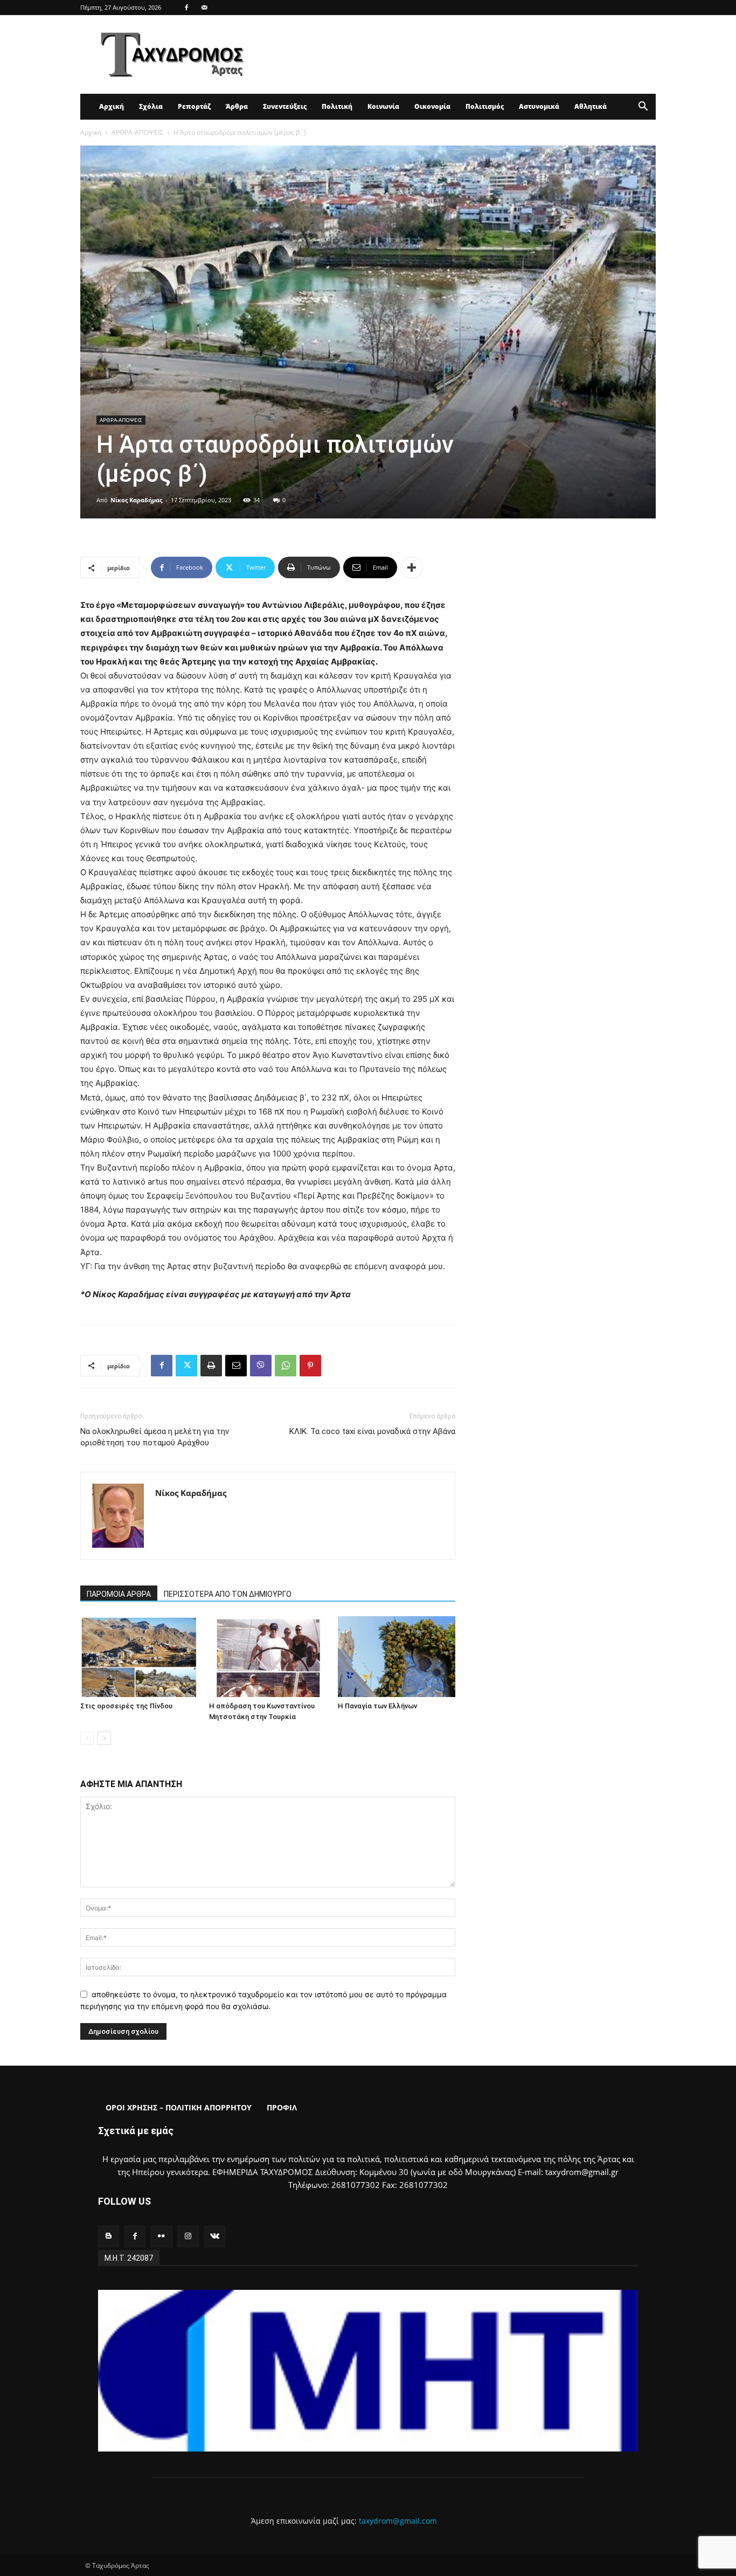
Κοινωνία (383, 106)
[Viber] (261, 1366)
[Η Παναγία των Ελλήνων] (397, 1657)
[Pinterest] (310, 1366)
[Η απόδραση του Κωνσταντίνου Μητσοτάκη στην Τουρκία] (268, 1657)
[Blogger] (109, 2236)
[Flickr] (161, 2236)
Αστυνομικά (539, 106)
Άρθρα (237, 106)
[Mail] (204, 8)
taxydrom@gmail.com (398, 2521)
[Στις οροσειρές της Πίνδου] (139, 1657)
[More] (412, 567)
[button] (643, 108)
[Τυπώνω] (211, 1366)
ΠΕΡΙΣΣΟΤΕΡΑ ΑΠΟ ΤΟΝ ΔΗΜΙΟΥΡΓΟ (228, 1594)
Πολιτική (337, 106)
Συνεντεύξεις (285, 106)
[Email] (236, 1366)
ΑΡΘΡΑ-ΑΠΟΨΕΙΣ (137, 132)
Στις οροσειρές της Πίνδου (126, 1706)
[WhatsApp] (286, 1366)
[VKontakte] (215, 2236)
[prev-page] (87, 1738)
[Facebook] (186, 8)
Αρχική (112, 106)
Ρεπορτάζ (194, 106)
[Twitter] (186, 1366)
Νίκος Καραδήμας (136, 500)
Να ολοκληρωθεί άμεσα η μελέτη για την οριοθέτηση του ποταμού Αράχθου (155, 1437)
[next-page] (104, 1738)
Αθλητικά (591, 106)
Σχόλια (151, 106)
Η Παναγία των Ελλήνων (377, 1706)
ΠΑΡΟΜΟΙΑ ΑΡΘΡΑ (119, 1594)
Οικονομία (432, 106)
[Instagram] (188, 2236)
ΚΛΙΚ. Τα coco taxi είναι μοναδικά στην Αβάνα (372, 1431)
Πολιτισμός (485, 106)
